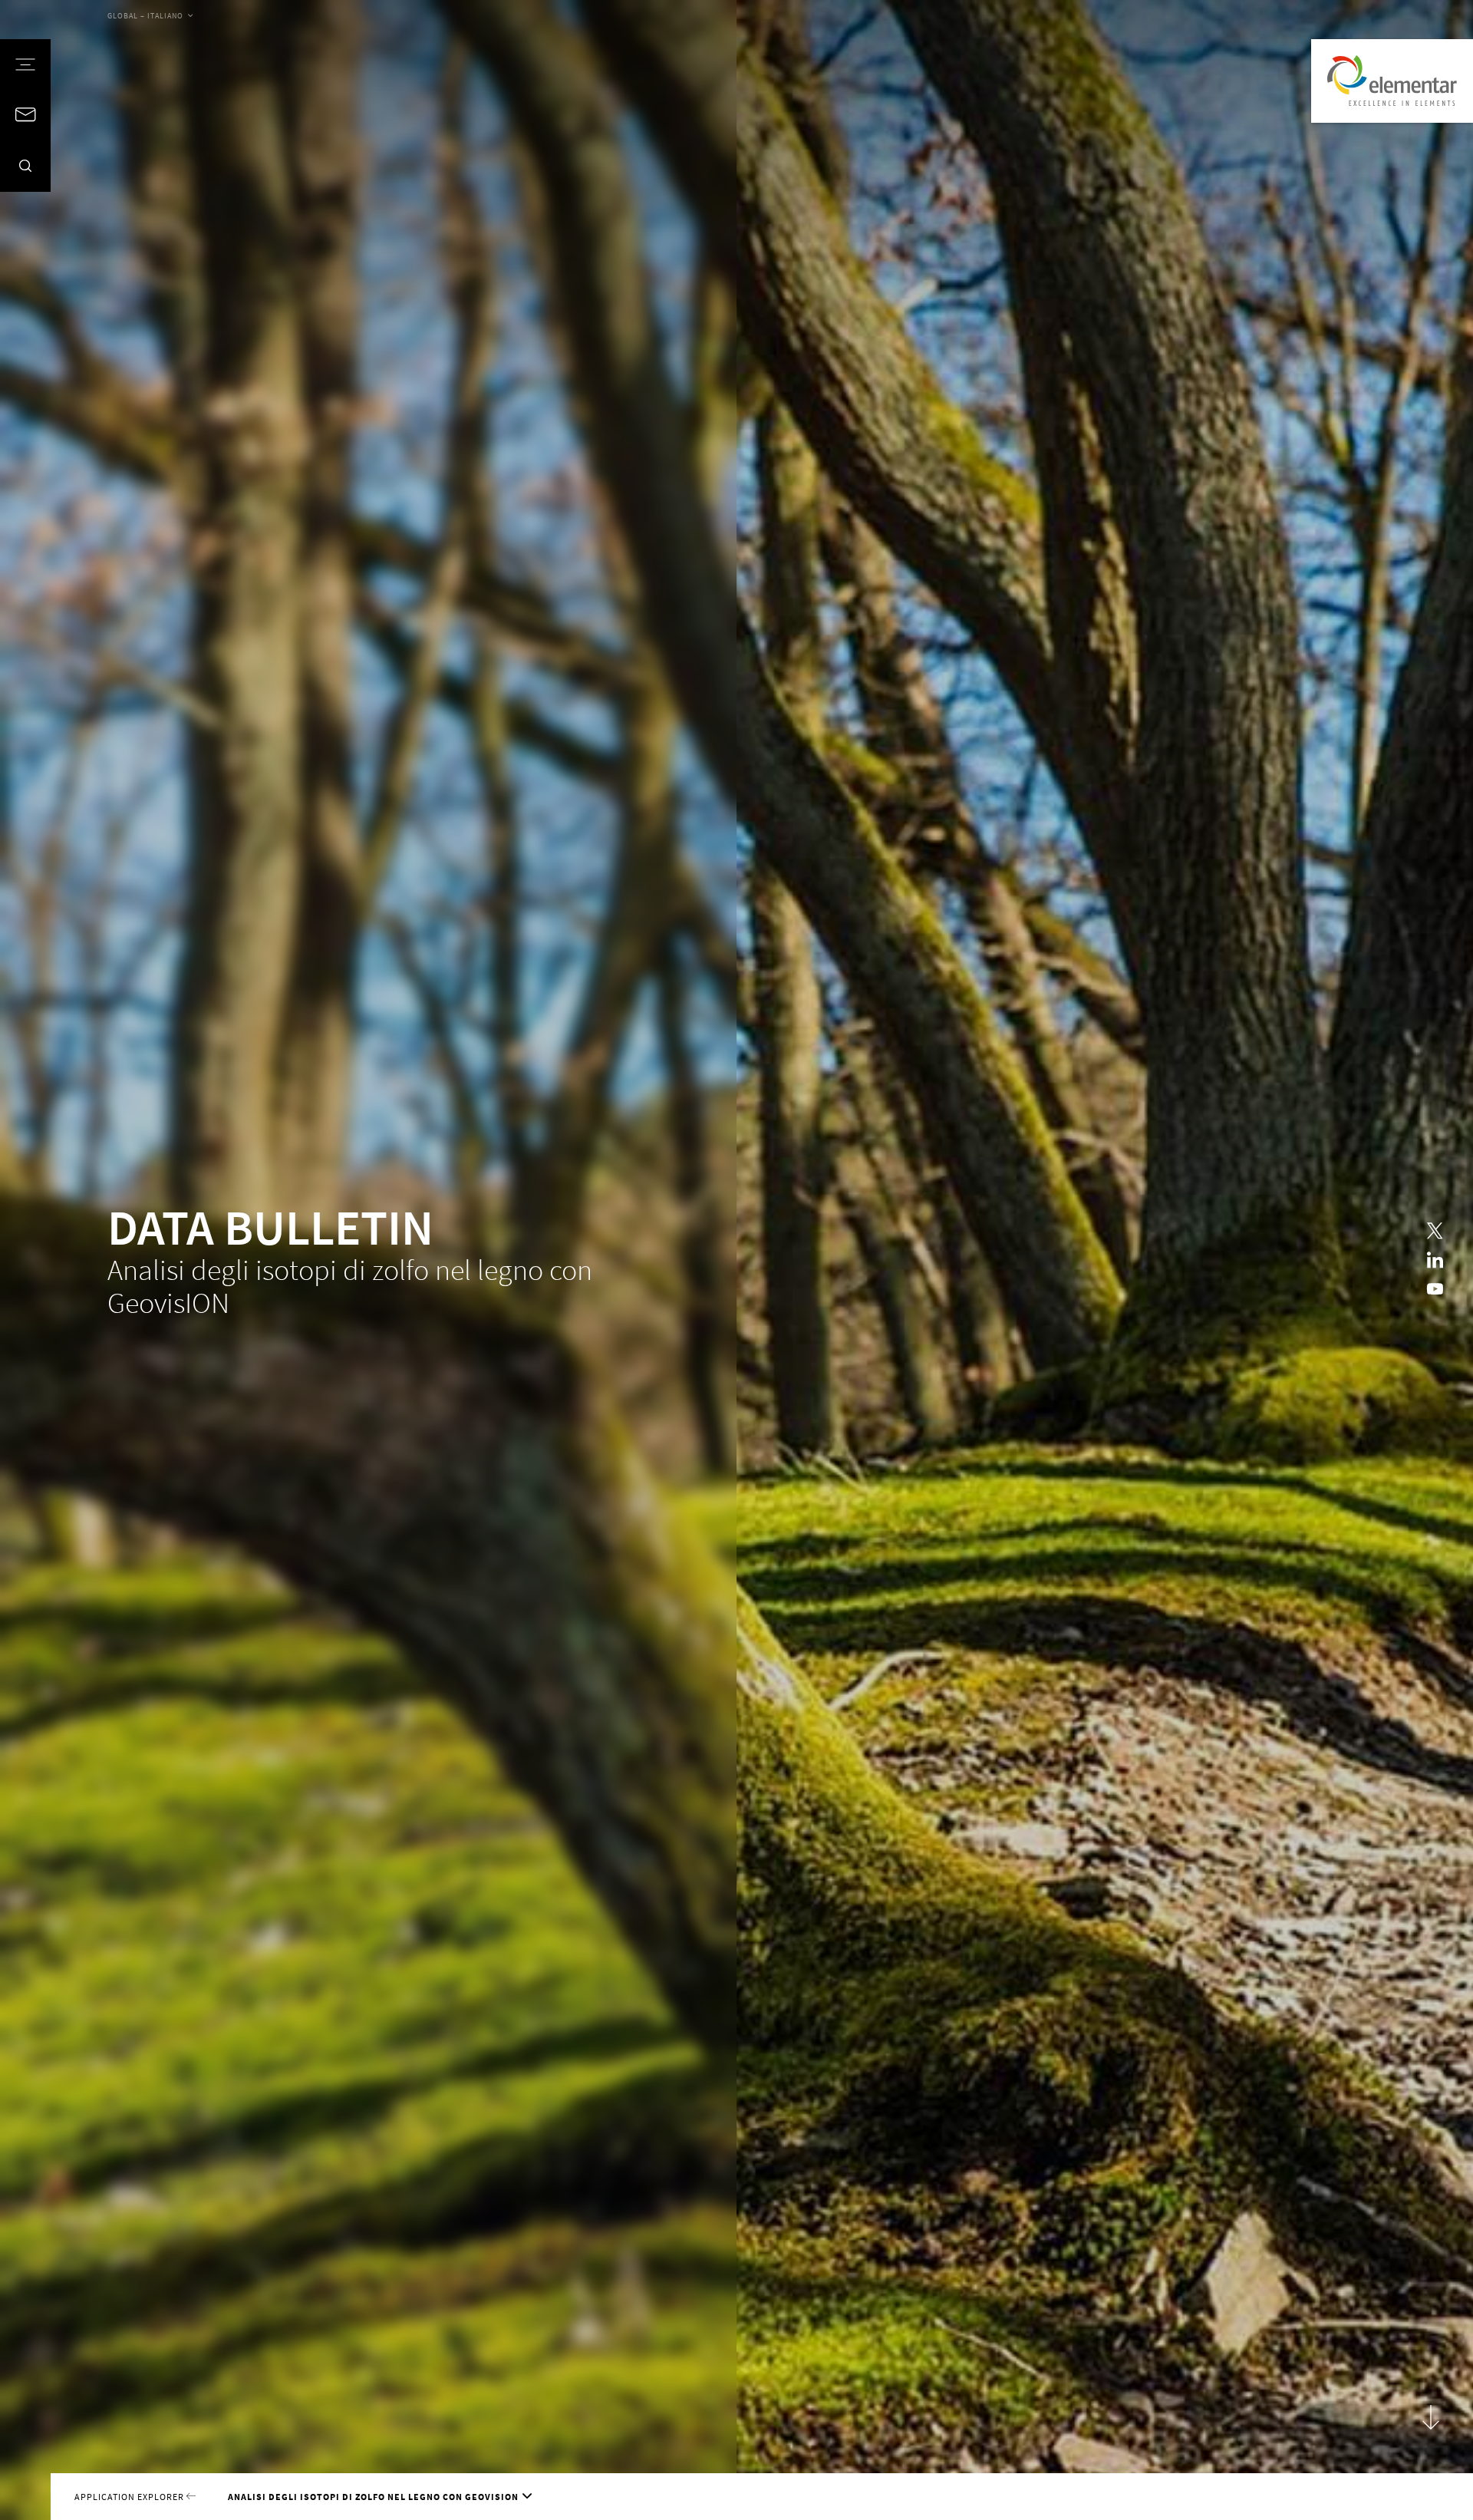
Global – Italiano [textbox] (145, 16)
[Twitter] (1435, 1231)
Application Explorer (130, 2497)
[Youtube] (1435, 1289)
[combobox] (150, 17)
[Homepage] (1392, 81)
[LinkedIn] (1435, 1260)
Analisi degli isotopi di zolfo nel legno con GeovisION (373, 2497)
